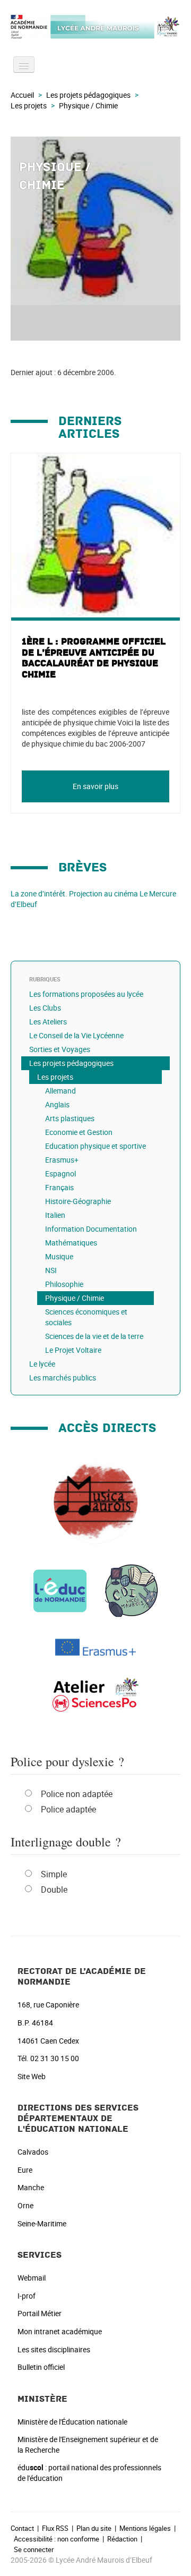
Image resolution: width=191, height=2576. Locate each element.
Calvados (33, 2152)
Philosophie (64, 1284)
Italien (55, 1215)
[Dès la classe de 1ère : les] (95, 1695)
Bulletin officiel (41, 2367)
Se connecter (34, 2549)
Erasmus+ (62, 1160)
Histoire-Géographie (78, 1201)
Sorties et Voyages (60, 1049)
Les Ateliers (48, 1022)
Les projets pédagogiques (88, 95)
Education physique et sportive (95, 1146)
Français (59, 1187)
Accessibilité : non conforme (57, 2539)
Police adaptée (68, 1809)
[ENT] (60, 1590)
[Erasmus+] (95, 1646)
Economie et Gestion (79, 1132)
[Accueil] (95, 27)
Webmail (32, 2278)
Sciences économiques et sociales (86, 1317)
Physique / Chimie (75, 1298)
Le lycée (42, 1364)
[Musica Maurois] (95, 1501)
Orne (25, 2205)
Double (54, 1889)
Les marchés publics (63, 1378)
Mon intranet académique (60, 2331)
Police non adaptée (77, 1794)
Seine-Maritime (42, 2223)
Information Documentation (91, 1229)
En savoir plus (95, 786)
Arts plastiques (70, 1118)
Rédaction (122, 2539)
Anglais (57, 1104)
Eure (25, 2170)
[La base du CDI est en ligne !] (132, 1590)
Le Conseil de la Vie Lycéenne (76, 1035)
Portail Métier (40, 2313)
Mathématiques (71, 1243)
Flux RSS (55, 2528)
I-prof (27, 2296)
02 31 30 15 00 (55, 2058)
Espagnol (60, 1173)
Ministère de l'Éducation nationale (72, 2422)
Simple (54, 1874)
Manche (31, 2187)
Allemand (60, 1091)
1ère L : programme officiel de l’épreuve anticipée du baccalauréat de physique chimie (94, 658)
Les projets (29, 105)
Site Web (32, 2076)
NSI (51, 1270)
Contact (22, 2528)
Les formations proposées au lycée (86, 994)
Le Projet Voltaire (73, 1350)
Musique (59, 1256)
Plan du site (94, 2528)
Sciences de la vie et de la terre (94, 1336)
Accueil (22, 95)
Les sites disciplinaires (54, 2349)
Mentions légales (145, 2528)
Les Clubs (45, 1008)
